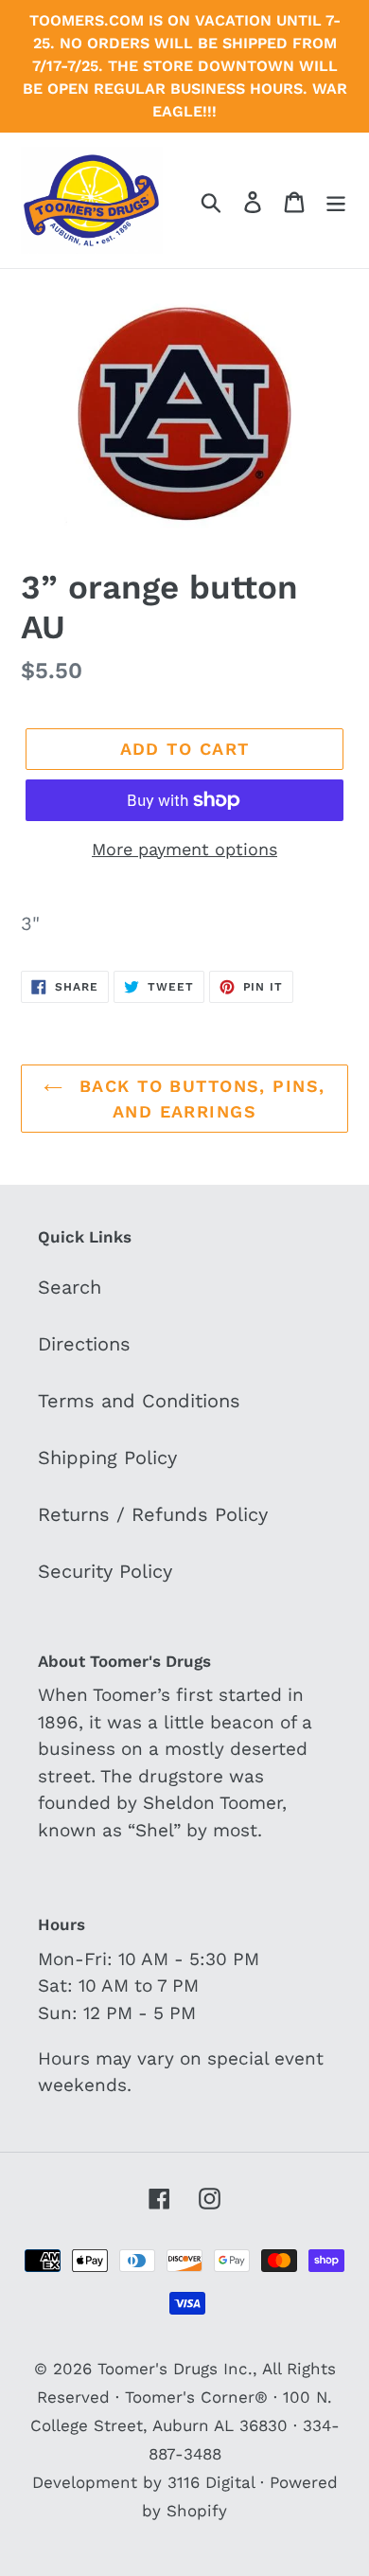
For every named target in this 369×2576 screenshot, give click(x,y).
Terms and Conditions (139, 1401)
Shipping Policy (107, 1458)
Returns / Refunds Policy (153, 1514)
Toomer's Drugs (158, 2369)
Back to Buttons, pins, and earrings (198, 1099)
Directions (84, 1344)
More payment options (184, 849)
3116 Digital (211, 2482)
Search (70, 1287)
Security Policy (105, 1571)
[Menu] (336, 200)
